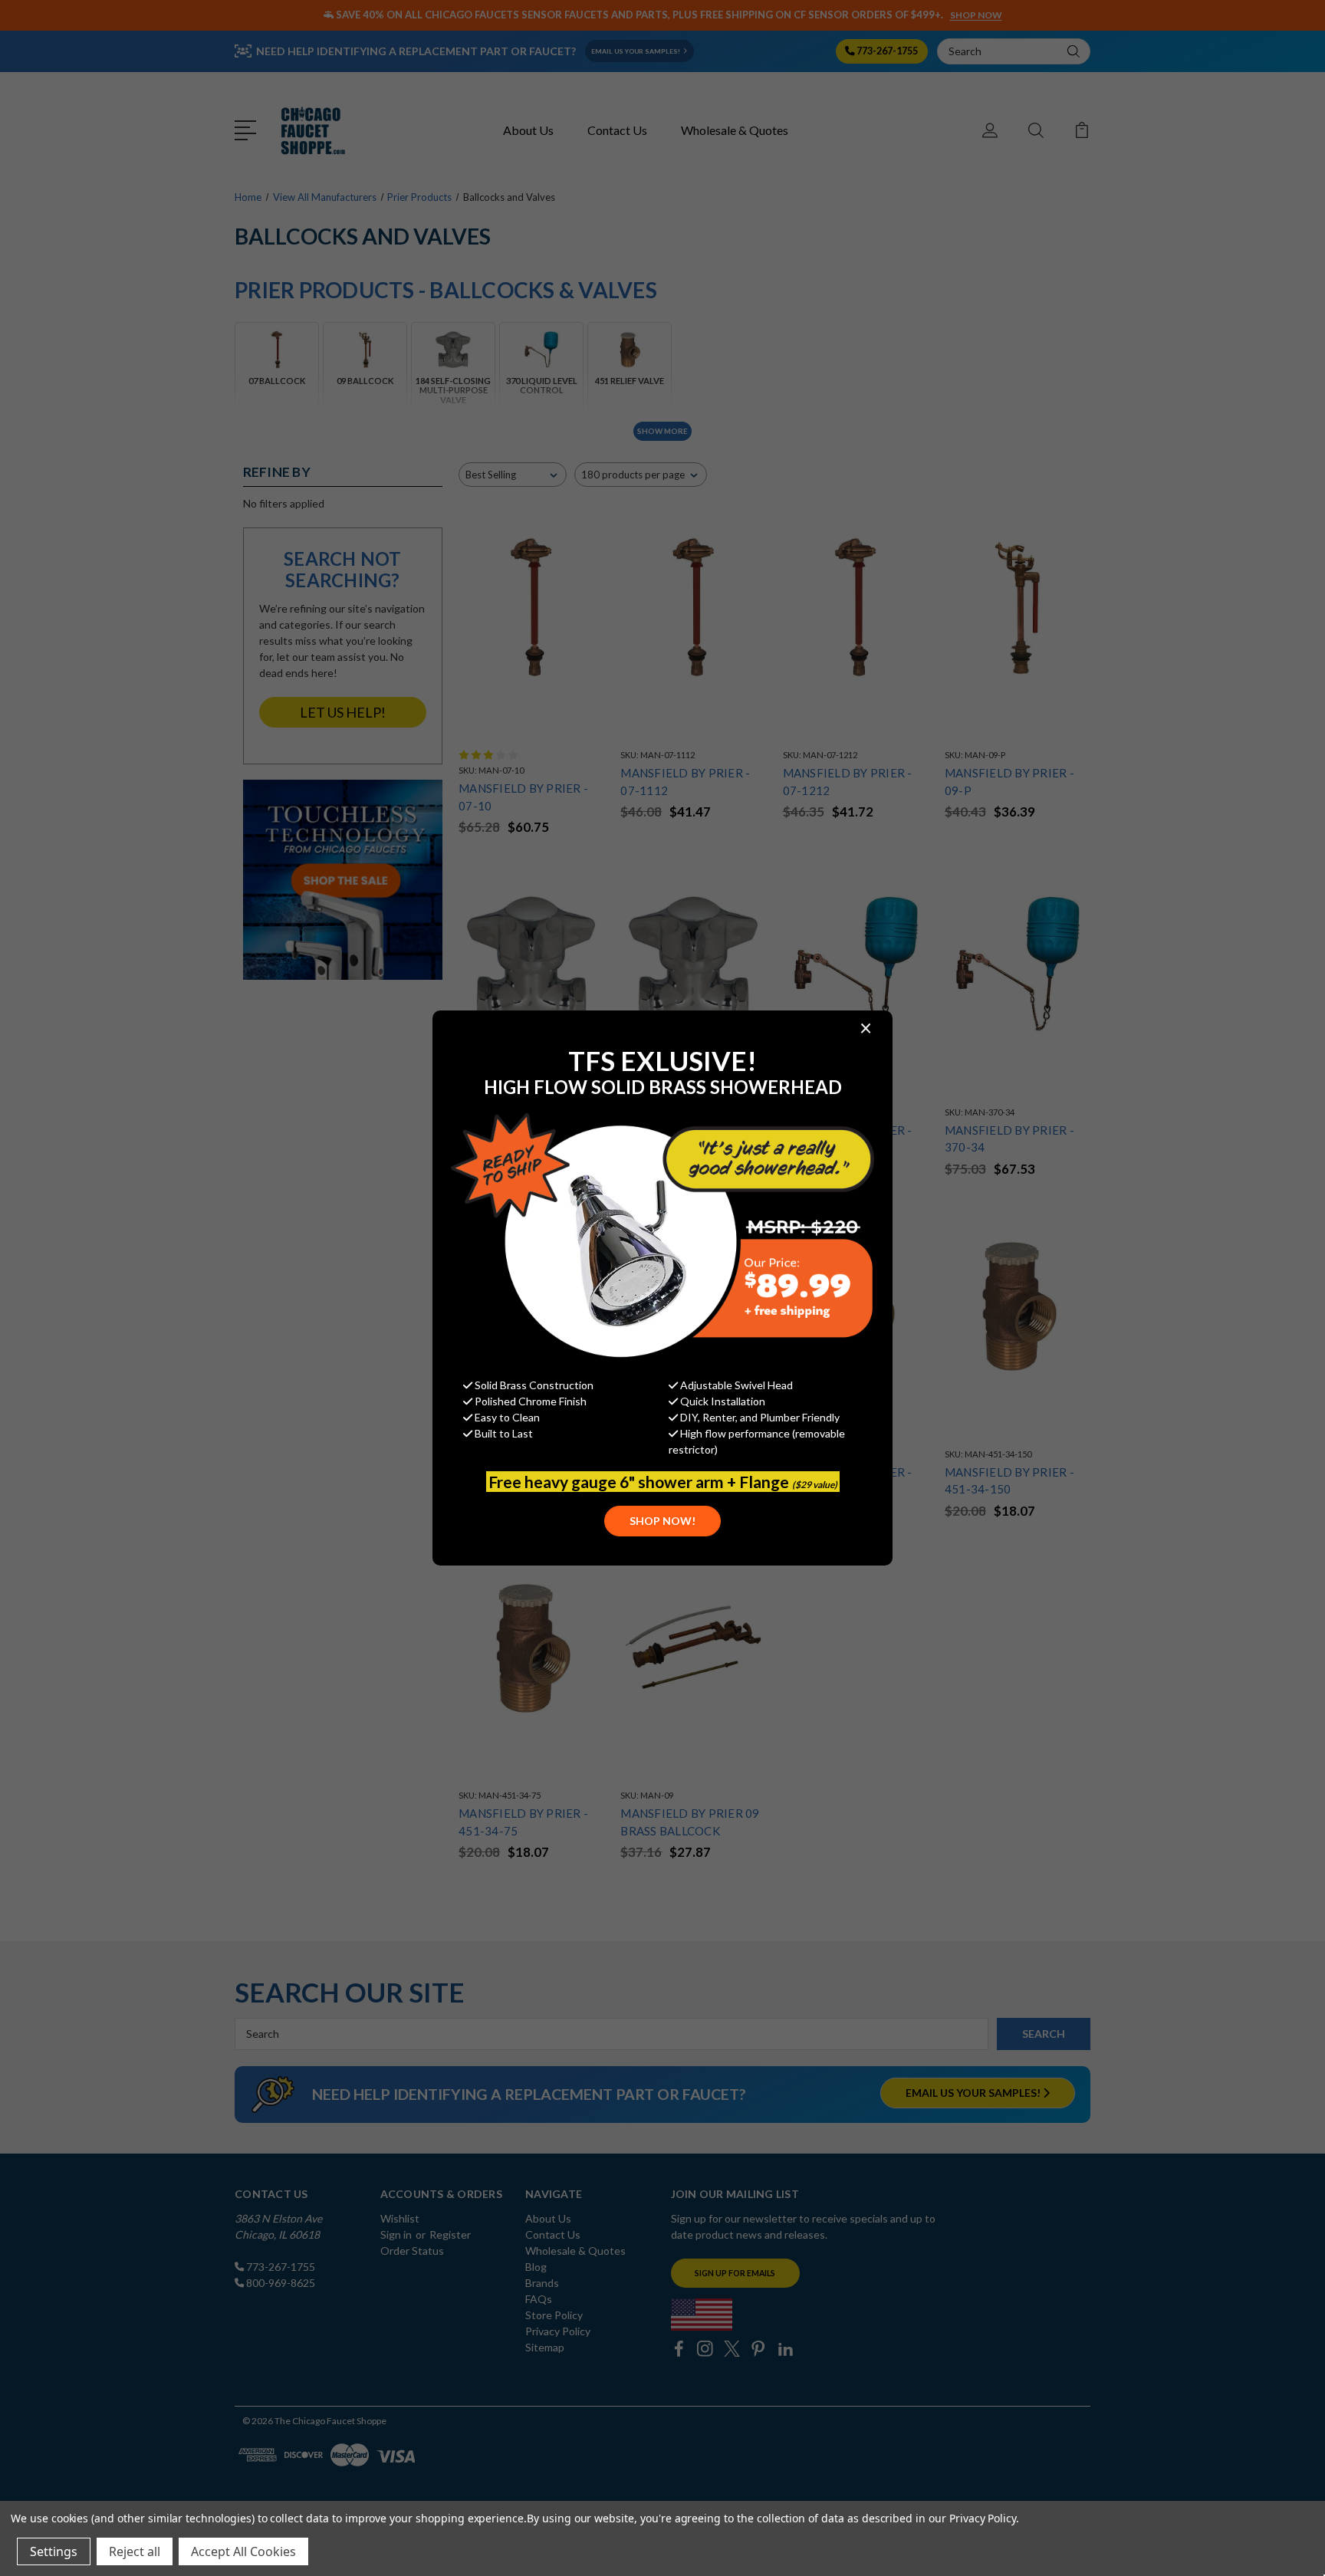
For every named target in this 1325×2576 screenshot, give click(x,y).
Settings (54, 2551)
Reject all (135, 2551)
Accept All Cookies (243, 2551)
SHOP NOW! (662, 1521)
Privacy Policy (983, 2518)
